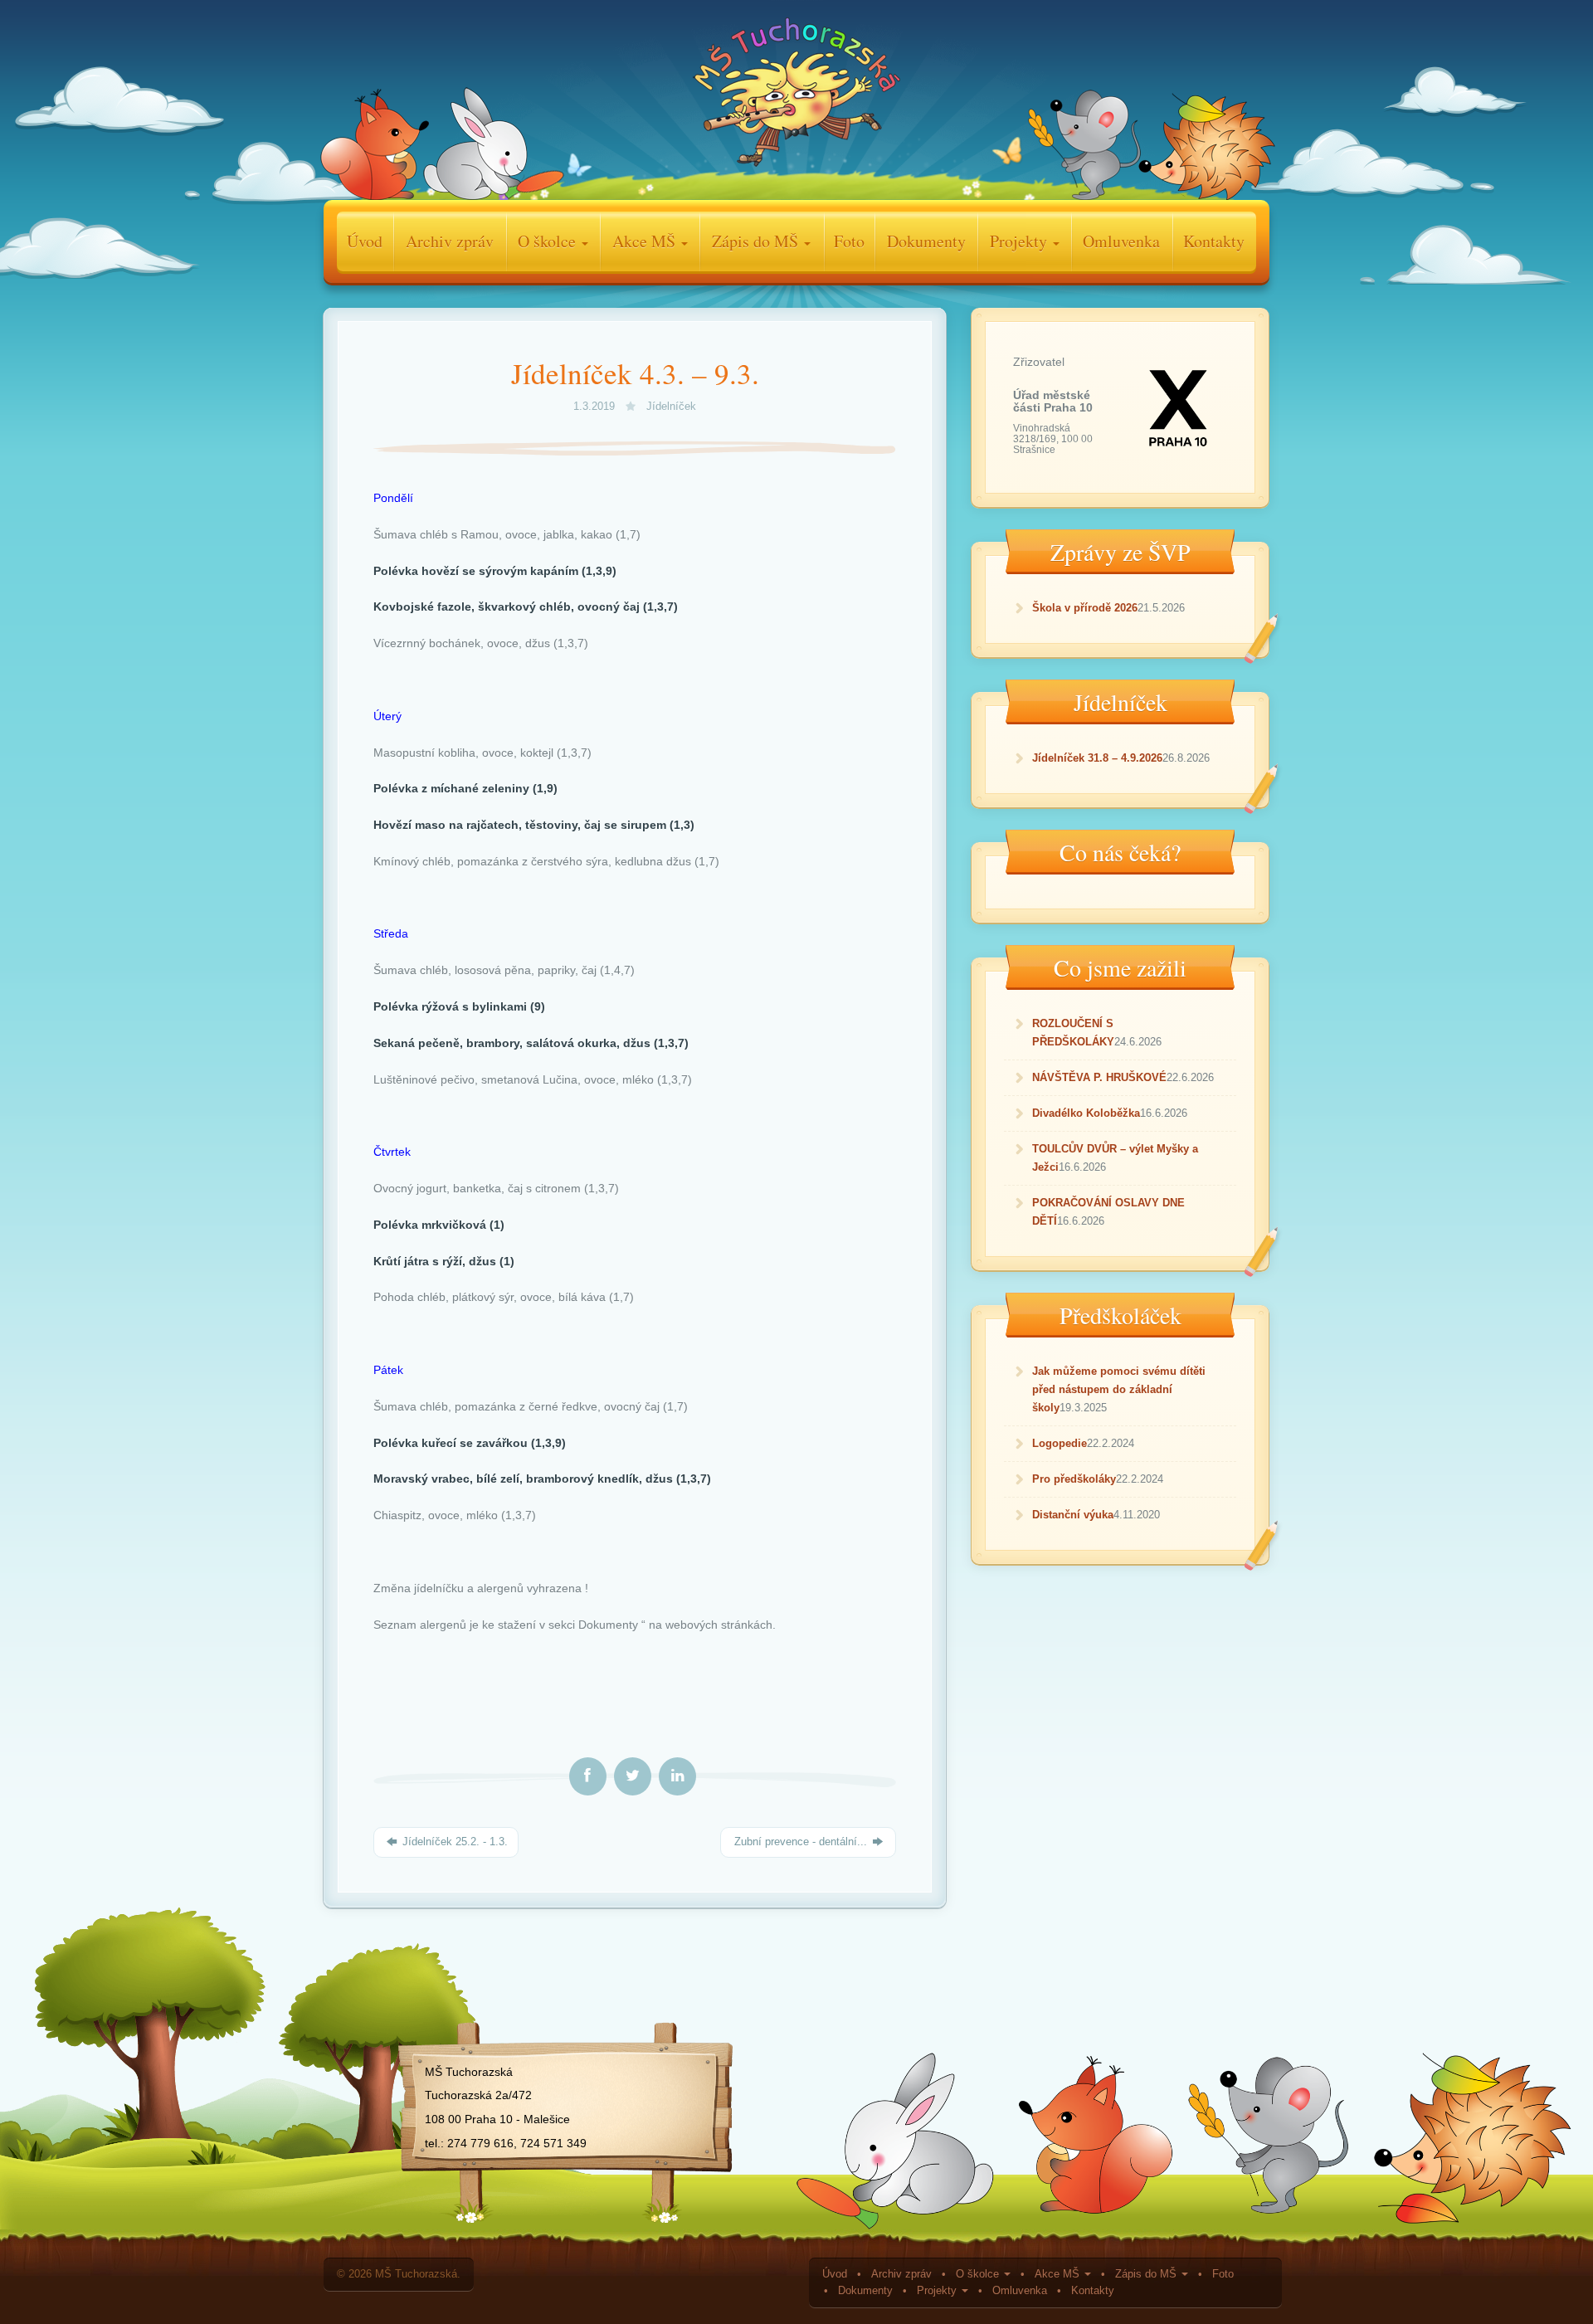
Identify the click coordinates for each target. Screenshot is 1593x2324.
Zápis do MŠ (757, 241)
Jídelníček (671, 407)
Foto (849, 241)
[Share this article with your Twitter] (633, 1776)
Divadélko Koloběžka (1086, 1113)
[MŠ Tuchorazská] (796, 96)
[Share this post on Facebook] (588, 1776)
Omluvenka (1121, 241)
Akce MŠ (646, 241)
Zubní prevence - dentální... (801, 1842)
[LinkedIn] (677, 1776)
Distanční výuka (1073, 1515)
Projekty (1021, 241)
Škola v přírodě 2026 (1085, 608)
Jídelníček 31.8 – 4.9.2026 (1097, 758)
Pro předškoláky (1074, 1479)
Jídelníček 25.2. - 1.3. (453, 1842)
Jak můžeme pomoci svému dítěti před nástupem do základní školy (1119, 1389)
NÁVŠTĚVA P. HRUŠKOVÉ (1099, 1077)
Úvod (365, 241)
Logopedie (1060, 1443)
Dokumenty (926, 241)
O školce (549, 241)
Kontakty (1214, 241)
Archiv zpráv (450, 241)
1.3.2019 (596, 407)
